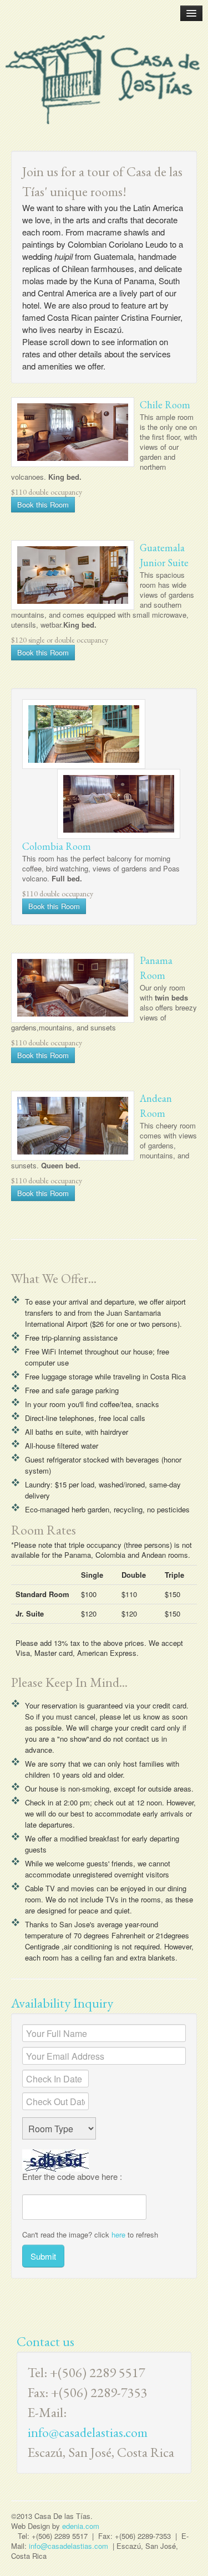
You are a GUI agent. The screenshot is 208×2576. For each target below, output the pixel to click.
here (118, 2234)
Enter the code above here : (72, 2177)
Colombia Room (57, 846)
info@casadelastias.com (88, 2432)
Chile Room (165, 405)
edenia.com (81, 2526)
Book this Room (43, 504)
